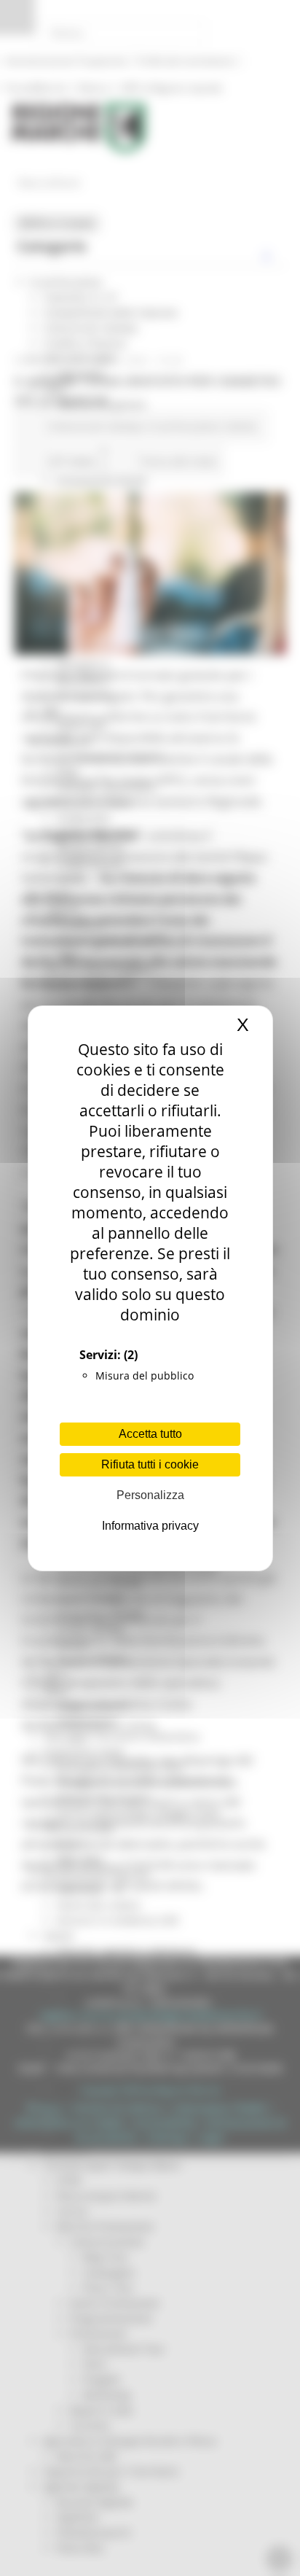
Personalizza (150, 1495)
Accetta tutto (150, 1434)
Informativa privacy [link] (150, 1526)
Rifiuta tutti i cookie (150, 1464)
